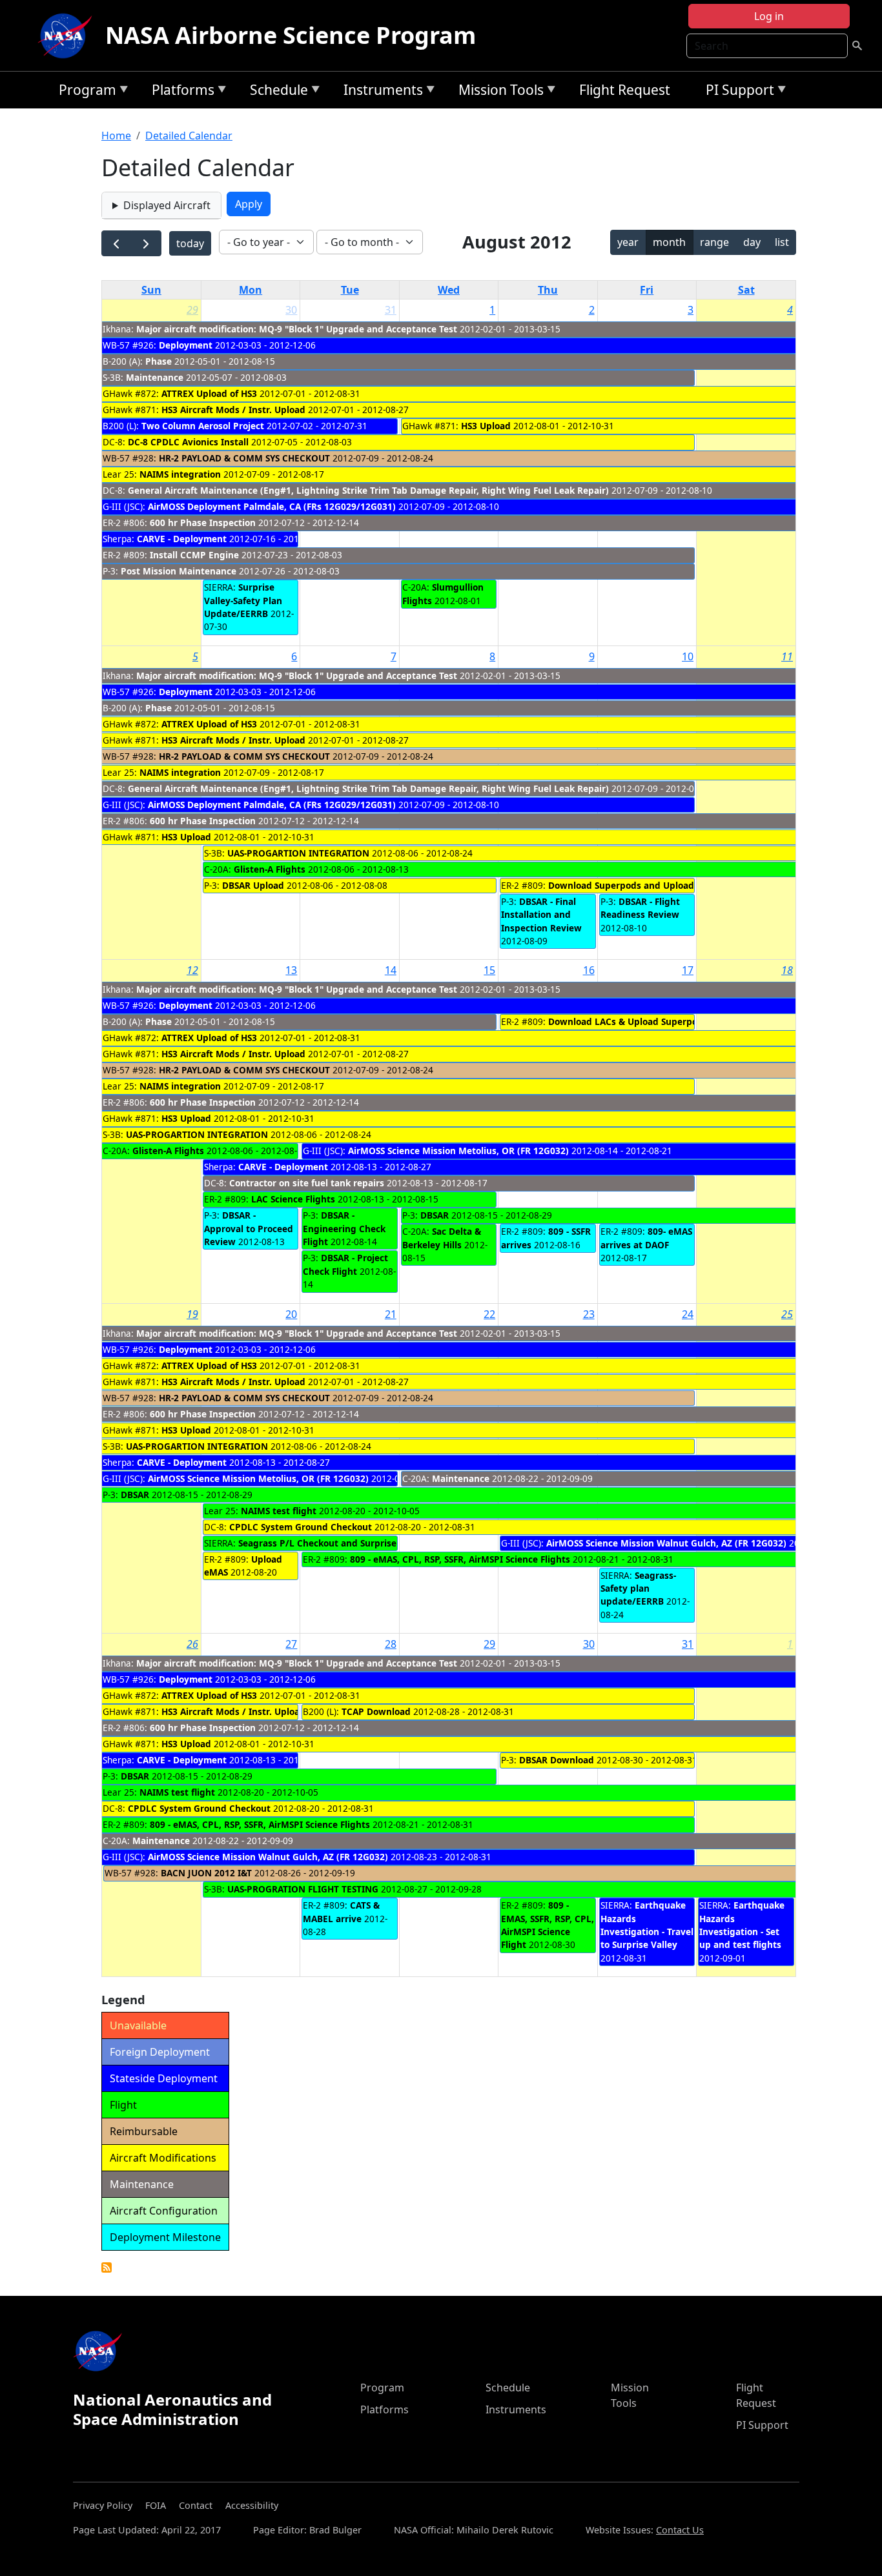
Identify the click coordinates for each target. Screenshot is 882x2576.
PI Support (737, 92)
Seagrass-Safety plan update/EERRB (638, 1588)
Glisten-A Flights (270, 869)
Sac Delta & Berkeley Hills (442, 1238)
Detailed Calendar (189, 136)
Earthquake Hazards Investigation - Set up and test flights (742, 1925)
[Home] (68, 35)
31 (391, 310)
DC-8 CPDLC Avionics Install (188, 442)
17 (688, 970)
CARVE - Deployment (182, 539)
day (752, 242)
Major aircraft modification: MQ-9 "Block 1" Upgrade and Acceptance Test (297, 329)
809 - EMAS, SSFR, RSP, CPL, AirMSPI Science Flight (548, 1925)
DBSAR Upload (253, 885)
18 (787, 970)
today (190, 243)
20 (291, 1314)
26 (192, 1644)
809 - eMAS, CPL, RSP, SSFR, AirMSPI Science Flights (460, 1559)
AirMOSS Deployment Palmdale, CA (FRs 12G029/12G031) (272, 506)
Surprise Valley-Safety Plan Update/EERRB (243, 600)
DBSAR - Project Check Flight (345, 1264)
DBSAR (435, 1215)
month (669, 242)
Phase (159, 361)
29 (192, 310)
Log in (769, 16)
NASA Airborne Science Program (291, 35)
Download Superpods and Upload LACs (633, 885)
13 (291, 970)
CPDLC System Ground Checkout (301, 1527)
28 (391, 1644)
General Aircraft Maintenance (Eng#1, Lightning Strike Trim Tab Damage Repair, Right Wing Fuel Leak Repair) (368, 490)
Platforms (180, 92)
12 (192, 970)
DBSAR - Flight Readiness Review (640, 908)
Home (116, 136)
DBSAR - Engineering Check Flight (344, 1228)
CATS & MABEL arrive (341, 1912)
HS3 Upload (487, 426)
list (782, 242)
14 (391, 970)
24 (688, 1314)
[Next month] (146, 244)
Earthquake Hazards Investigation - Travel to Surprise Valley (647, 1925)
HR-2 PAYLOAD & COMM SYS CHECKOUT (246, 458)
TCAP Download (376, 1711)
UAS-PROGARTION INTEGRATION (298, 853)
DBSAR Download (557, 1760)
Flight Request (625, 90)
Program (84, 92)
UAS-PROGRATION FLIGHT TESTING (303, 1889)
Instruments (380, 92)
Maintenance (155, 377)
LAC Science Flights (293, 1199)
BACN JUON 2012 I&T (206, 1873)
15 (489, 970)
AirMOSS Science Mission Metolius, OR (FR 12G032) (458, 1151)
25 (787, 1314)
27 (291, 1644)
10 (688, 656)
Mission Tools (498, 92)
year (628, 242)
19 (192, 1314)
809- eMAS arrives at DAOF (646, 1238)
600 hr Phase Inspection (203, 522)
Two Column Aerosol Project (203, 426)
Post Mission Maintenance (179, 571)
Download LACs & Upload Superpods (628, 1021)
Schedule (276, 92)
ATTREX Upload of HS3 (209, 393)
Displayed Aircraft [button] (167, 205)
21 (391, 1314)
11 (787, 656)
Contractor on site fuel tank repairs (307, 1183)
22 (489, 1314)
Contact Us (680, 2530)
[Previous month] (117, 244)
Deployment (186, 345)
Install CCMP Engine (194, 555)
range (714, 242)
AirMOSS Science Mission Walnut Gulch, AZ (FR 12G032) (666, 1543)
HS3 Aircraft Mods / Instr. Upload (233, 410)
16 (589, 970)
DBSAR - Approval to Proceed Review (249, 1228)
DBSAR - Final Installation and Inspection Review (541, 915)
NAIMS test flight (279, 1511)
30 (291, 310)
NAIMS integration (180, 474)
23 (589, 1314)
